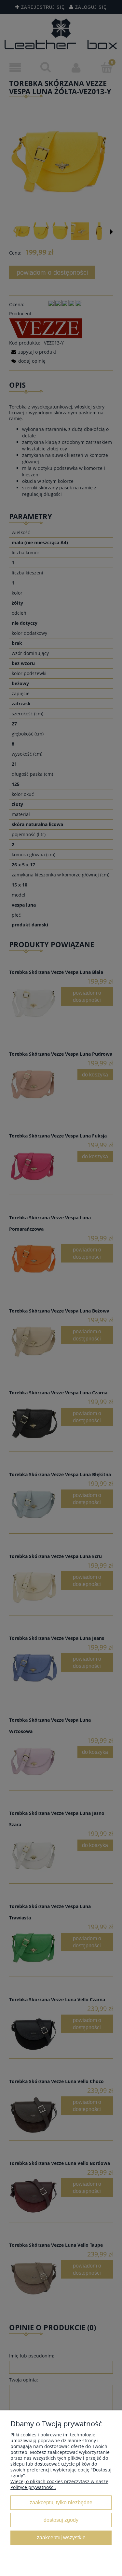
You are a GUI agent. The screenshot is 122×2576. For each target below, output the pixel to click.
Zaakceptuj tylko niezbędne (61, 2502)
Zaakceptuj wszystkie (61, 2537)
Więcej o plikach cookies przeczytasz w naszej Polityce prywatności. (60, 2484)
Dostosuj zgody (61, 2520)
